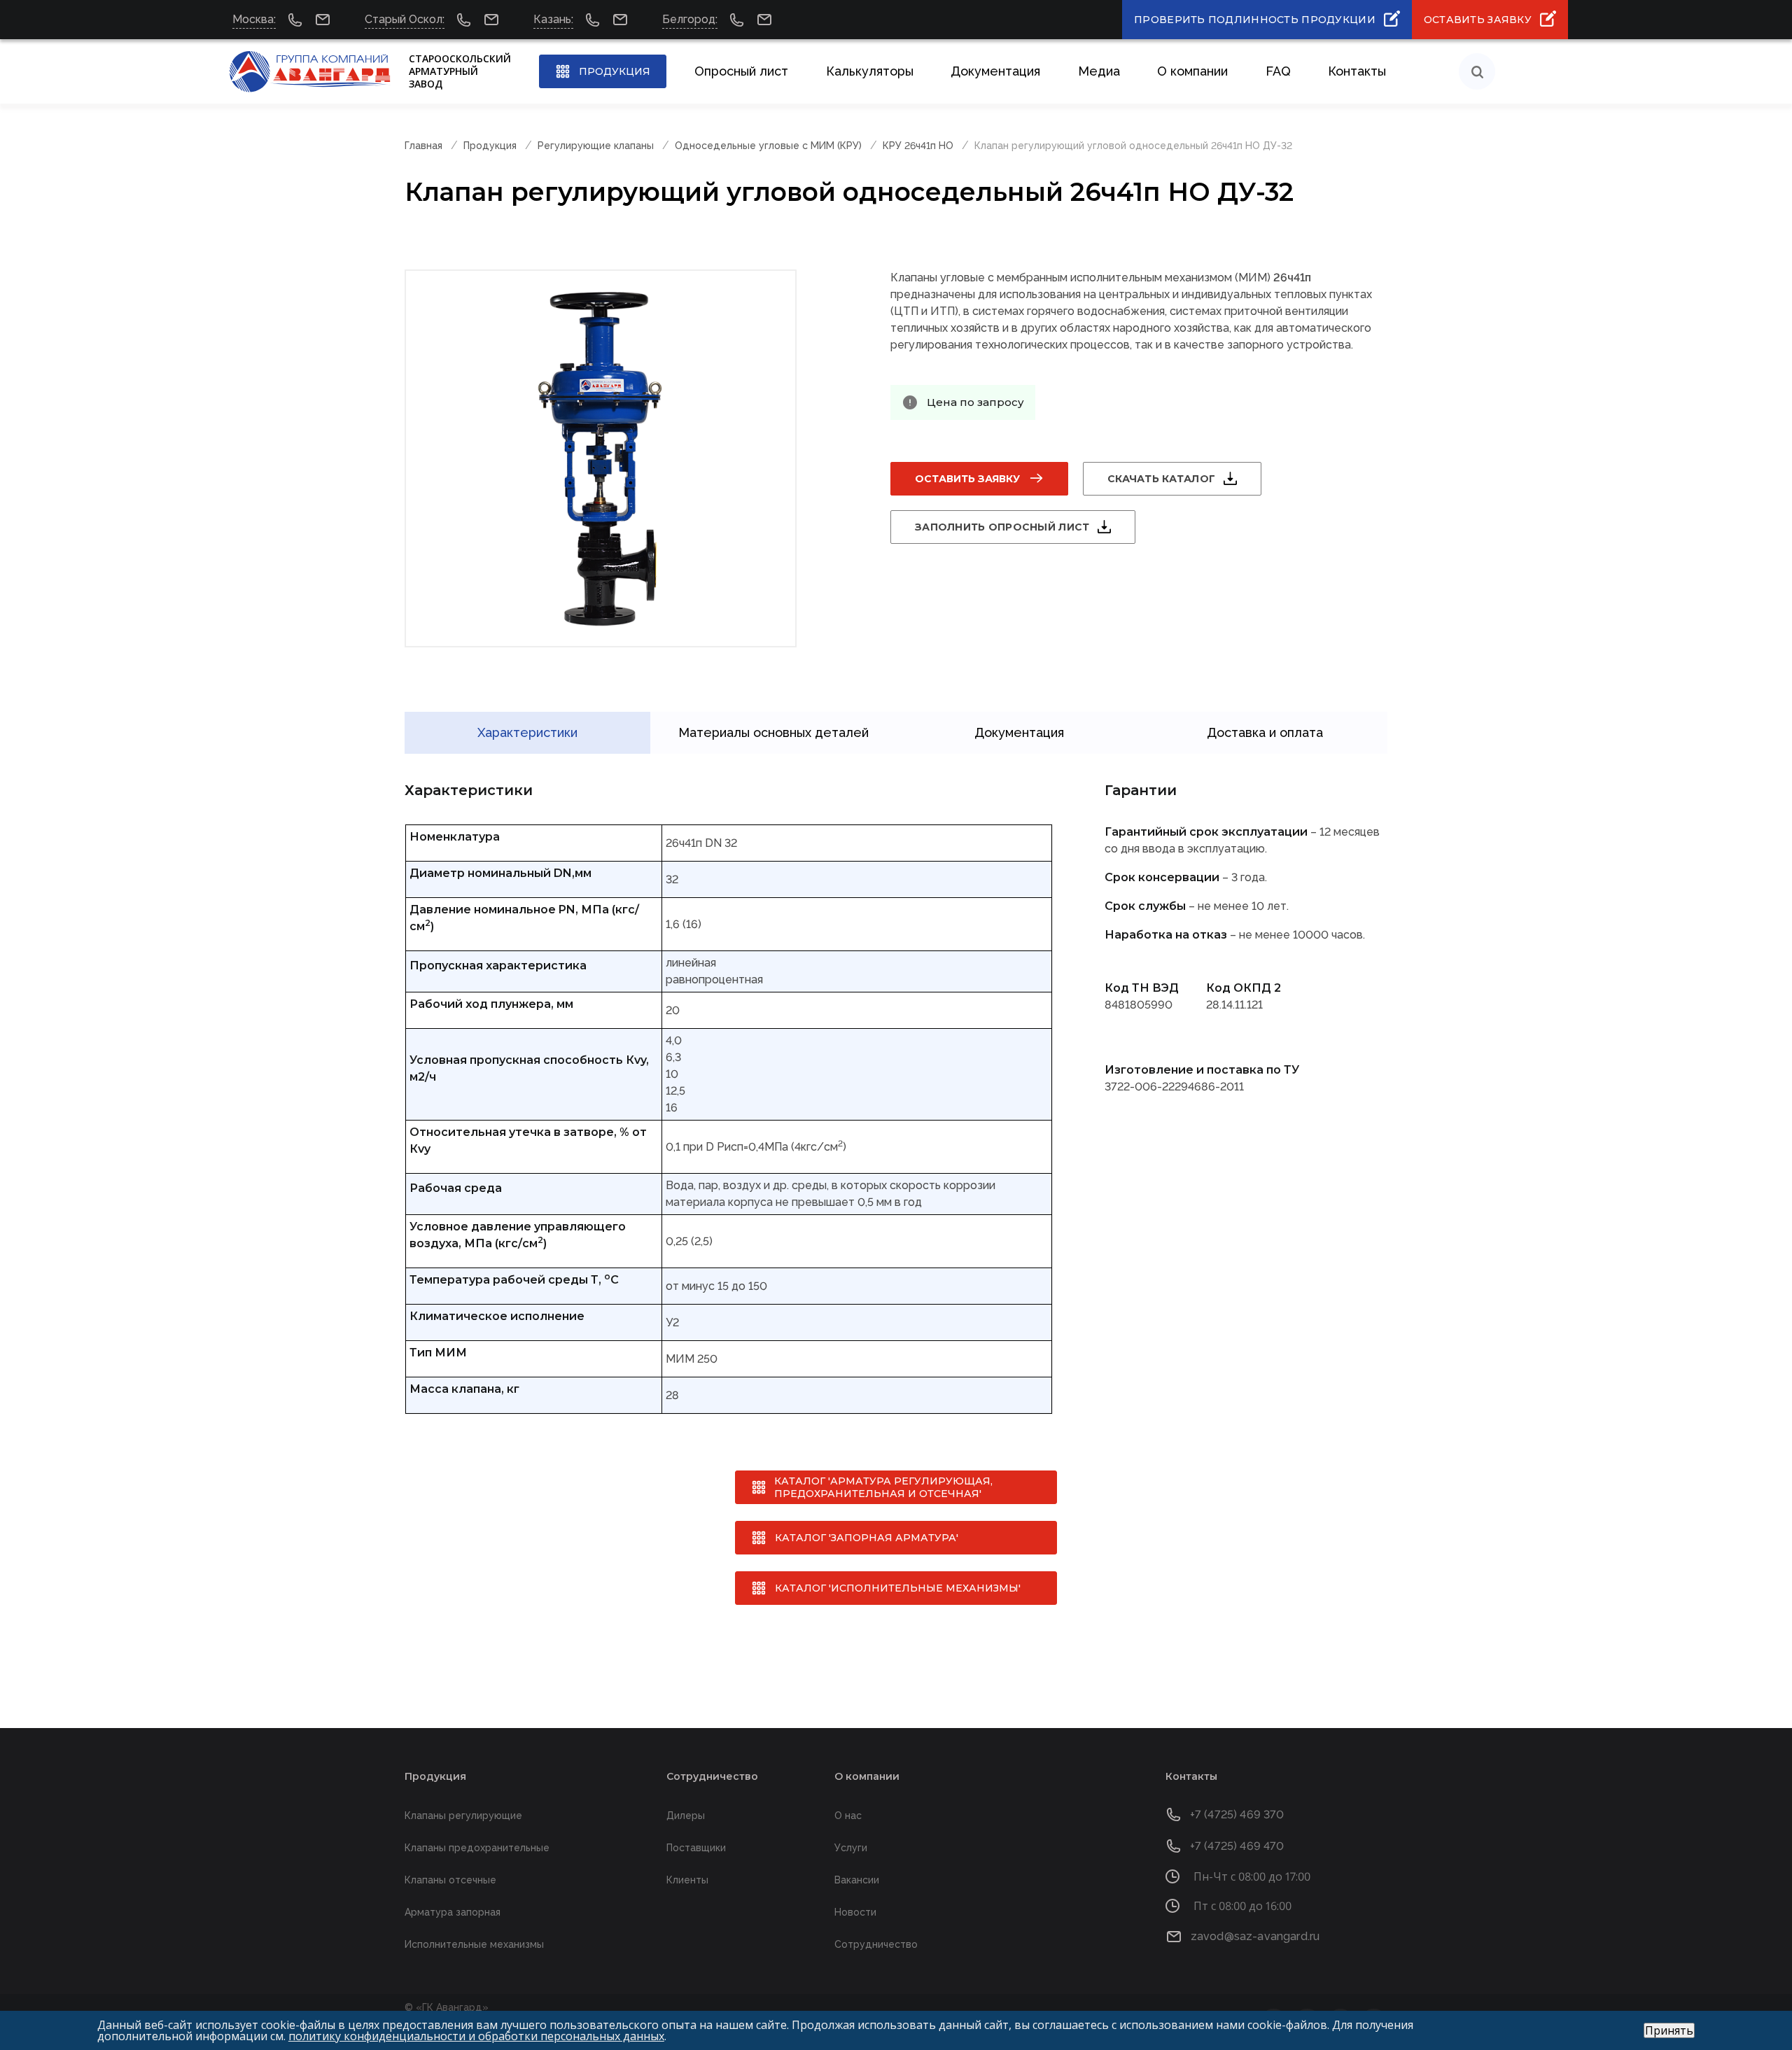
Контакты (1357, 71)
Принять (1669, 2030)
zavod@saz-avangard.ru (1255, 1936)
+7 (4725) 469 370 (1237, 1814)
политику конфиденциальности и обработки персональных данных (476, 2036)
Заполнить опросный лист (1002, 527)
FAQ (1278, 71)
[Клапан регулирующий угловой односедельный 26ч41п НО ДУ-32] (601, 458)
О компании (1192, 71)
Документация (995, 71)
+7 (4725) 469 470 (1237, 1846)
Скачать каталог (1161, 479)
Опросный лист (741, 71)
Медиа (1099, 71)
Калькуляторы (870, 71)
